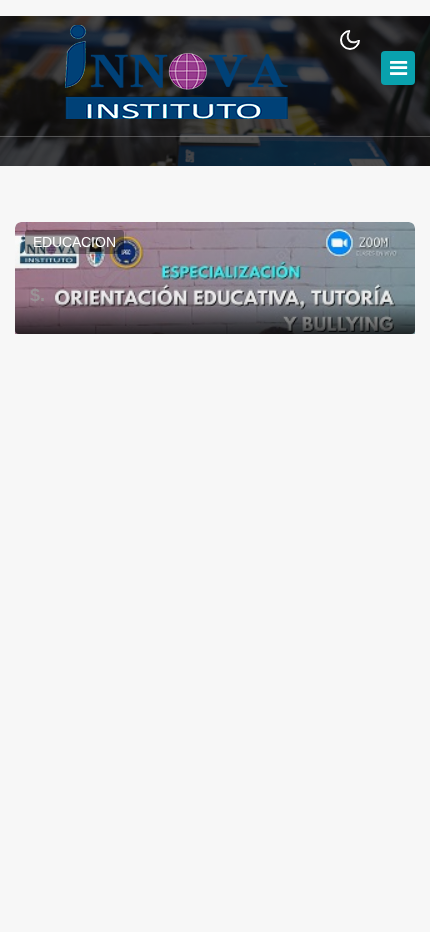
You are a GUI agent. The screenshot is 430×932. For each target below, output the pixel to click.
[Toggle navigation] (398, 68)
